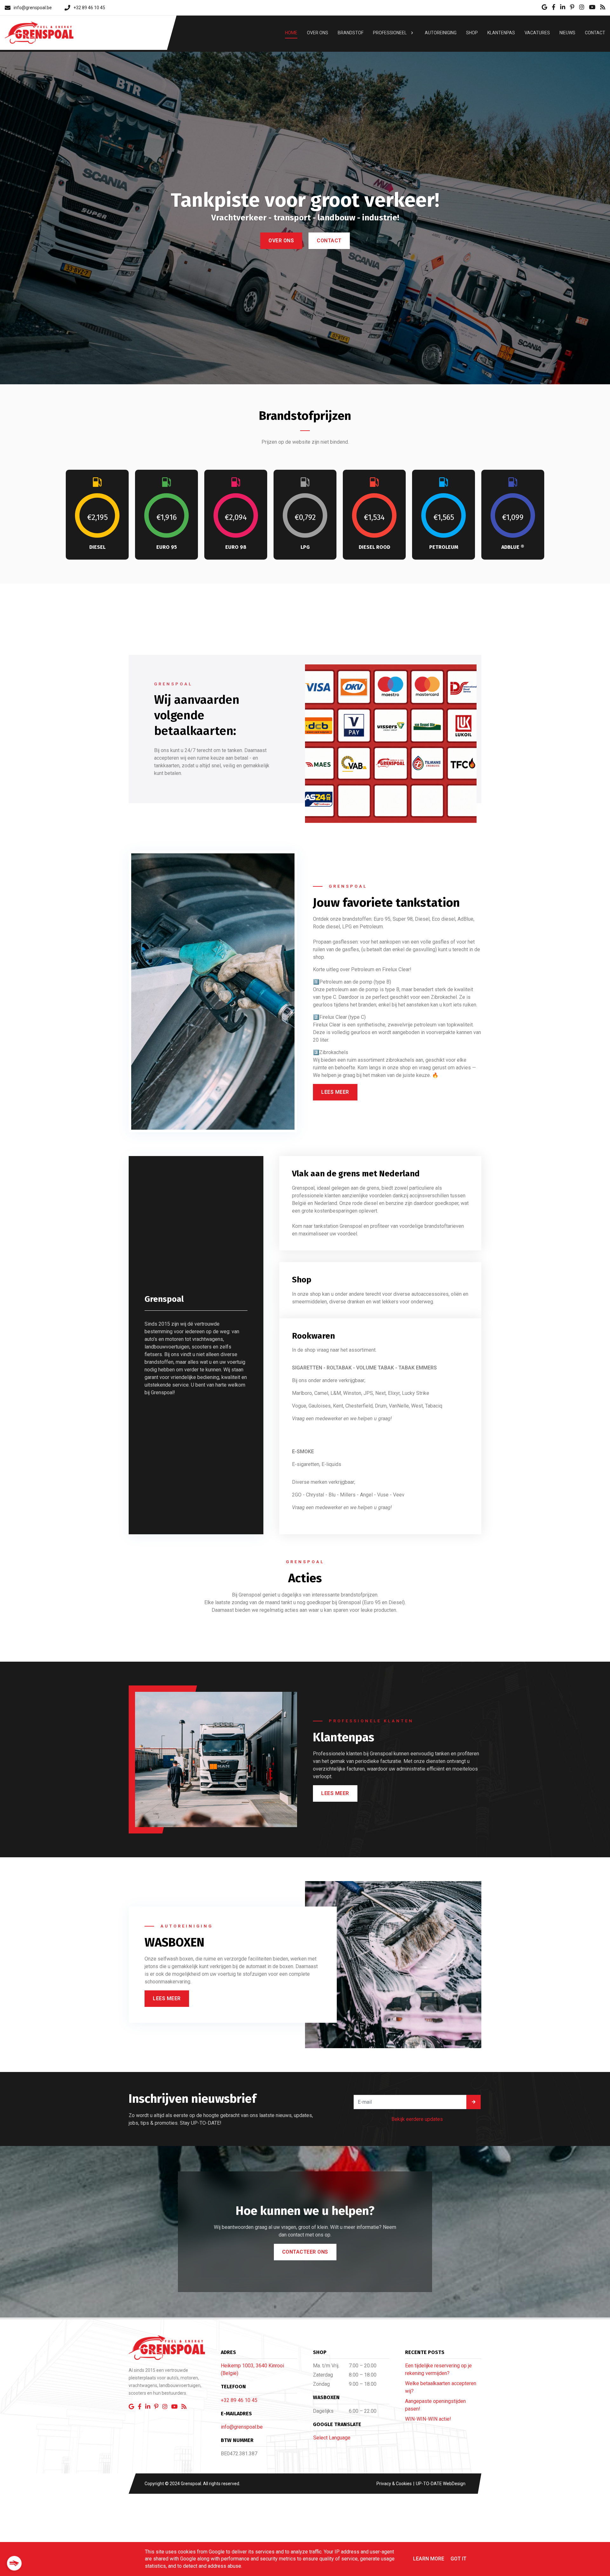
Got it (458, 2559)
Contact (329, 281)
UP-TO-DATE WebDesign (440, 2484)
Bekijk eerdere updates (417, 2119)
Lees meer (335, 1092)
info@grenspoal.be (242, 2427)
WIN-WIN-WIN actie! (428, 2419)
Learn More (429, 2559)
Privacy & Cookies (395, 2484)
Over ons (281, 281)
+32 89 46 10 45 (239, 2400)
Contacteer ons (305, 2252)
